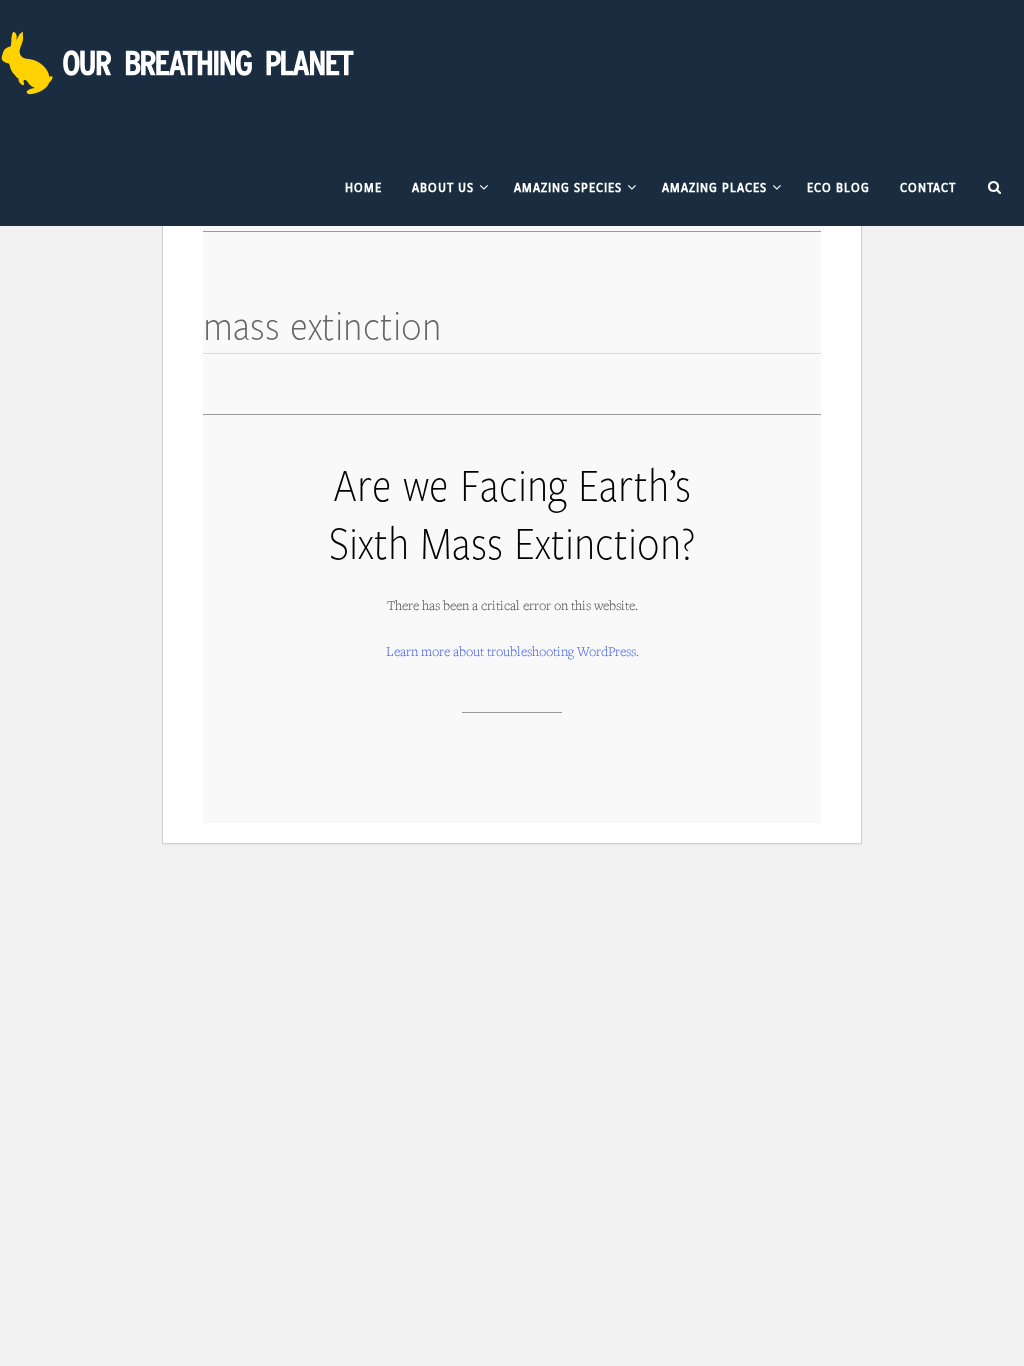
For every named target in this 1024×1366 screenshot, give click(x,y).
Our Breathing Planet (180, 63)
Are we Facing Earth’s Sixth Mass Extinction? (512, 512)
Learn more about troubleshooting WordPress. (512, 651)
